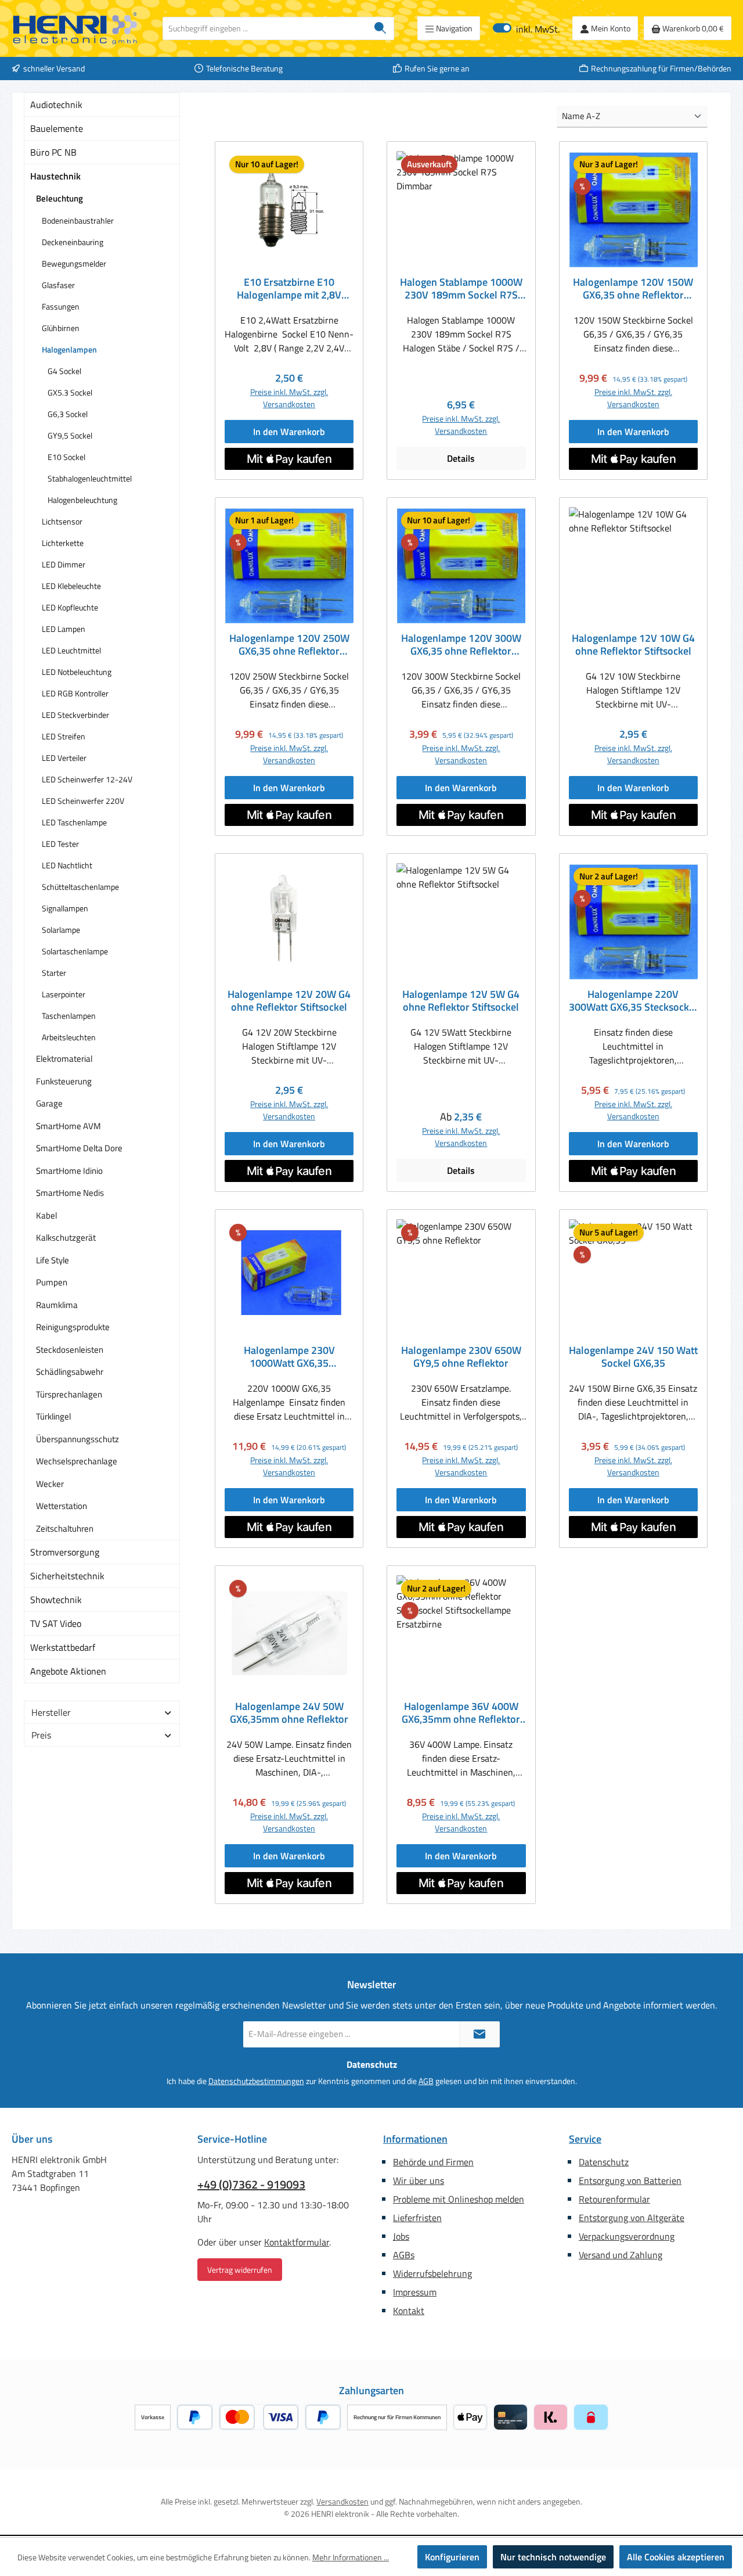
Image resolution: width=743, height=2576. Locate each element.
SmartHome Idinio (69, 1171)
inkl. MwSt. (526, 28)
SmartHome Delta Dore (79, 1148)
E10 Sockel (66, 457)
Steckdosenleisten (70, 1350)
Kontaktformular (297, 2242)
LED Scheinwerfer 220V (83, 801)
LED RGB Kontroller (75, 693)
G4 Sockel (64, 371)
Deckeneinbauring (73, 242)
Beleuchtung (59, 198)
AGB (426, 2081)
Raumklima (57, 1305)
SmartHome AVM (68, 1126)
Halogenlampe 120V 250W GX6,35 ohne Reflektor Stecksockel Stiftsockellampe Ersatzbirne (289, 645)
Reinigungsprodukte (73, 1327)
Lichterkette (63, 543)
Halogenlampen (69, 349)
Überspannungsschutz (77, 1439)
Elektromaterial (64, 1059)
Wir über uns (419, 2180)
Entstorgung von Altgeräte (632, 2218)
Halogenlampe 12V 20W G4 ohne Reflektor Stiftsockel (289, 1001)
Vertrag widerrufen (240, 2270)
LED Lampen (64, 629)
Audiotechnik (56, 105)
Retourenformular (614, 2199)
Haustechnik (55, 176)
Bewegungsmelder (74, 263)
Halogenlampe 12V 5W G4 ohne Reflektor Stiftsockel (461, 1001)
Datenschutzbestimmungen (256, 2081)
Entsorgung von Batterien (630, 2180)
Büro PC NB (53, 152)
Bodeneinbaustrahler (78, 220)
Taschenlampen (69, 1016)
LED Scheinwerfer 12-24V (87, 779)
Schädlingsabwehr (70, 1372)
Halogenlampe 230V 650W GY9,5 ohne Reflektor (461, 1357)
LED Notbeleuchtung (77, 672)
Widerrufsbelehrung (432, 2273)
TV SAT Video (56, 1623)
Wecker (50, 1484)
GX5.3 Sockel (70, 392)
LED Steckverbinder (75, 715)
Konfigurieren (452, 2557)
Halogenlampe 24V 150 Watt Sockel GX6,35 (633, 1357)
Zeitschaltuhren (65, 1528)
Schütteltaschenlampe (80, 887)
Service (585, 2139)
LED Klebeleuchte (71, 586)
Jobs (401, 2236)
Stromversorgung (65, 1552)
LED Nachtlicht (67, 865)
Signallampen (65, 908)
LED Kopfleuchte (70, 607)
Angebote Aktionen (68, 1671)
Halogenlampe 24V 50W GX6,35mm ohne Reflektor (289, 1713)
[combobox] (265, 28)
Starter (54, 973)
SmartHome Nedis (70, 1193)
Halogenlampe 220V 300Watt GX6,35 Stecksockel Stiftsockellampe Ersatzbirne (633, 1001)
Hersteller (51, 1712)
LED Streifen (64, 736)
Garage (49, 1103)
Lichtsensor (62, 521)
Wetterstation (62, 1506)
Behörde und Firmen (433, 2162)
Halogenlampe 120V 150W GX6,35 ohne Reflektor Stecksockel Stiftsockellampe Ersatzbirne (633, 289)
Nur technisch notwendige (553, 2557)
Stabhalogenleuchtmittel (90, 478)
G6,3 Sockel (68, 414)
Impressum (415, 2292)
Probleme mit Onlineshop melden (459, 2199)
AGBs (404, 2255)
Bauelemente (57, 128)
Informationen (415, 2139)
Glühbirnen (61, 328)
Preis (41, 1735)
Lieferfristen (417, 2218)
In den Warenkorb (289, 432)
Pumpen (52, 1282)
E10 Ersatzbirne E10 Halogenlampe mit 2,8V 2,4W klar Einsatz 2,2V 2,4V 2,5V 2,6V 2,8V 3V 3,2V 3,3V (289, 289)
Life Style (53, 1260)
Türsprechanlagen (69, 1394)
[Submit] (479, 2034)
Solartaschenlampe (75, 951)
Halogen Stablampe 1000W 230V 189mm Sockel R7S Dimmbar (461, 289)
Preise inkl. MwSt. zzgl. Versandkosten (289, 398)
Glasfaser (58, 285)
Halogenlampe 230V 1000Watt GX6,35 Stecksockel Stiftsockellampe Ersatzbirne (289, 1357)
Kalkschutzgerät (66, 1237)
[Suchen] (380, 28)
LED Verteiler (64, 758)
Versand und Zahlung (621, 2255)
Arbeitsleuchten (69, 1037)
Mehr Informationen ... (351, 2557)
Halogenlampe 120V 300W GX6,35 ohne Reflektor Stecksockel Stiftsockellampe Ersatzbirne (461, 645)
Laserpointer (64, 994)
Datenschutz (604, 2162)
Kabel (46, 1215)
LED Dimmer (64, 564)
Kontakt (409, 2311)
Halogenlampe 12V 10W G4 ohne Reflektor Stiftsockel (633, 645)
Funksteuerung (64, 1081)
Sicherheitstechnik (67, 1576)
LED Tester (60, 844)
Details (461, 458)
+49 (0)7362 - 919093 (251, 2185)
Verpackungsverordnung (627, 2236)
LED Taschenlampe (74, 822)
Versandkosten (342, 2501)
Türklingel (53, 1416)
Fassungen (61, 306)
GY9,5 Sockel (70, 435)
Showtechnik (56, 1600)
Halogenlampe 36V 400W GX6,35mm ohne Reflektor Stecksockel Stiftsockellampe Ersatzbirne (461, 1713)
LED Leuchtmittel (71, 650)
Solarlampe (61, 930)
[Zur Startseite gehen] (75, 28)
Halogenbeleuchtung (82, 500)
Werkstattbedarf (63, 1647)
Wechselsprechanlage (77, 1461)
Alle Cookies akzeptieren (676, 2557)
